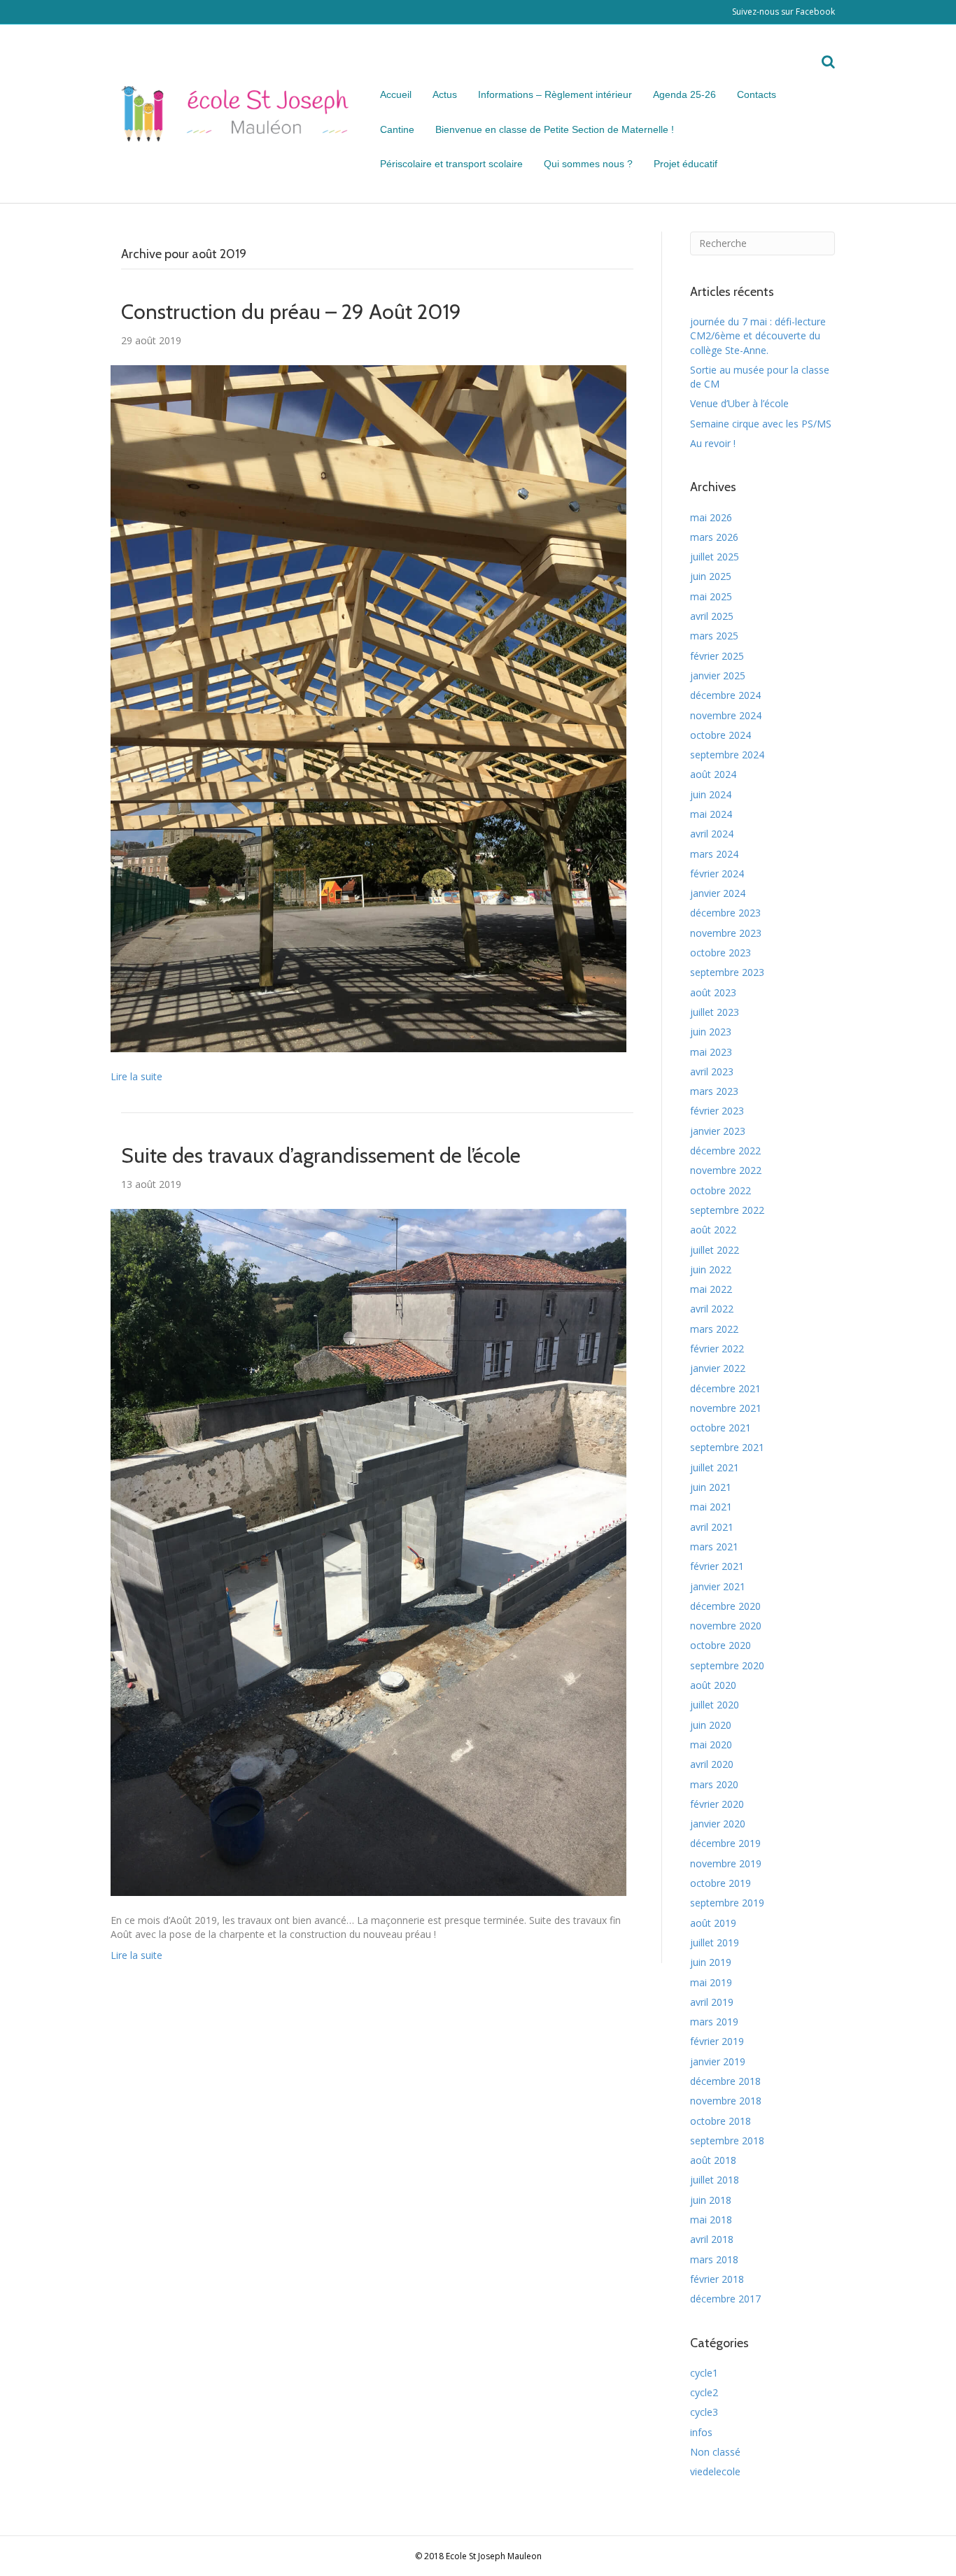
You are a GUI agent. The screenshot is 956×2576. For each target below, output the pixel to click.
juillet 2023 (715, 1012)
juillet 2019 (715, 1942)
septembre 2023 (727, 972)
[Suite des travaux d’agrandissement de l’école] (368, 1551)
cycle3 (704, 2412)
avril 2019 (712, 2002)
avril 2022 (712, 1309)
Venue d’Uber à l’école (739, 403)
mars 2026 (714, 537)
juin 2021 (711, 1487)
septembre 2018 (727, 2140)
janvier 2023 (718, 1131)
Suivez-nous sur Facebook (783, 12)
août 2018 (713, 2160)
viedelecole (715, 2471)
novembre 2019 (726, 1863)
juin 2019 (711, 1962)
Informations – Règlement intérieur (555, 94)
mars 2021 (714, 1547)
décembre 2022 (725, 1151)
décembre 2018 (725, 2081)
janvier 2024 (718, 893)
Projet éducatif (686, 164)
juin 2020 (711, 1725)
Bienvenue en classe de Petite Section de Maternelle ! (555, 129)
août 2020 (713, 1685)
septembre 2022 (727, 1210)
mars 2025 (714, 636)
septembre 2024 (727, 755)
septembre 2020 (727, 1665)
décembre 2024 (725, 695)
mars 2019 (714, 2022)
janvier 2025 (718, 675)
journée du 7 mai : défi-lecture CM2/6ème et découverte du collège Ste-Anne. (758, 336)
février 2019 (717, 2041)
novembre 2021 (726, 1408)
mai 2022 (711, 1289)
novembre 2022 (726, 1170)
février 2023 (717, 1111)
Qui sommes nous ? (588, 164)
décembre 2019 (725, 1843)
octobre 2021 (720, 1428)
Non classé (715, 2452)
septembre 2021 (727, 1447)
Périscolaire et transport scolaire (451, 164)
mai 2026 (711, 517)
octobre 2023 (720, 953)
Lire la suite (136, 1076)
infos (701, 2432)
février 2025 (717, 656)
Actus (445, 94)
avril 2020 (712, 1764)
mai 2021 (711, 1507)
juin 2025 (711, 576)
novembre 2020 (726, 1626)
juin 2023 (711, 1032)
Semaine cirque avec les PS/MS (761, 424)
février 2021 (717, 1566)
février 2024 (717, 873)
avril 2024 (712, 834)
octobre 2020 (720, 1645)
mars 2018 (714, 2259)
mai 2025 (711, 596)
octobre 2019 (720, 1883)
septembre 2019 (727, 1903)
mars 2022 (714, 1329)
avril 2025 (712, 616)
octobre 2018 (720, 2121)
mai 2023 (711, 1052)
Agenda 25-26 (684, 94)
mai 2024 (711, 814)
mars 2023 (714, 1091)
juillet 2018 (715, 2180)
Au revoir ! (713, 443)
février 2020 (717, 1804)
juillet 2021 (715, 1467)
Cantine (397, 129)
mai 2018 (711, 2220)
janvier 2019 (718, 2061)
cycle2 (704, 2392)
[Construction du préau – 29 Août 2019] (368, 708)
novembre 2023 (726, 933)
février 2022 (717, 1349)
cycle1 (704, 2373)
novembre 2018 (726, 2101)
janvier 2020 (718, 1824)
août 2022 (713, 1230)
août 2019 (713, 1923)
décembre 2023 (725, 913)
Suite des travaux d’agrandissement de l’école (321, 1155)
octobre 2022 (720, 1190)
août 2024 (713, 774)
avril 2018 (712, 2239)
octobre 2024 (720, 735)
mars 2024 (714, 854)
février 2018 (717, 2279)
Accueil (396, 94)
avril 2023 (712, 1071)
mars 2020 (714, 1784)
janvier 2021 (718, 1586)
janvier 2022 (718, 1368)
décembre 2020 (725, 1606)
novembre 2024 (726, 715)
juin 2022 (711, 1269)
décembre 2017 (725, 2299)
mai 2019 (711, 1982)
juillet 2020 (715, 1705)
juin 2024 (711, 794)
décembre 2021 (725, 1388)
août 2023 (713, 992)
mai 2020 (711, 1745)
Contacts (757, 94)
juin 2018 (711, 2200)
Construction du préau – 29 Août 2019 (291, 312)
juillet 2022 (715, 1250)
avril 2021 (712, 1527)
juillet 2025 (715, 557)
